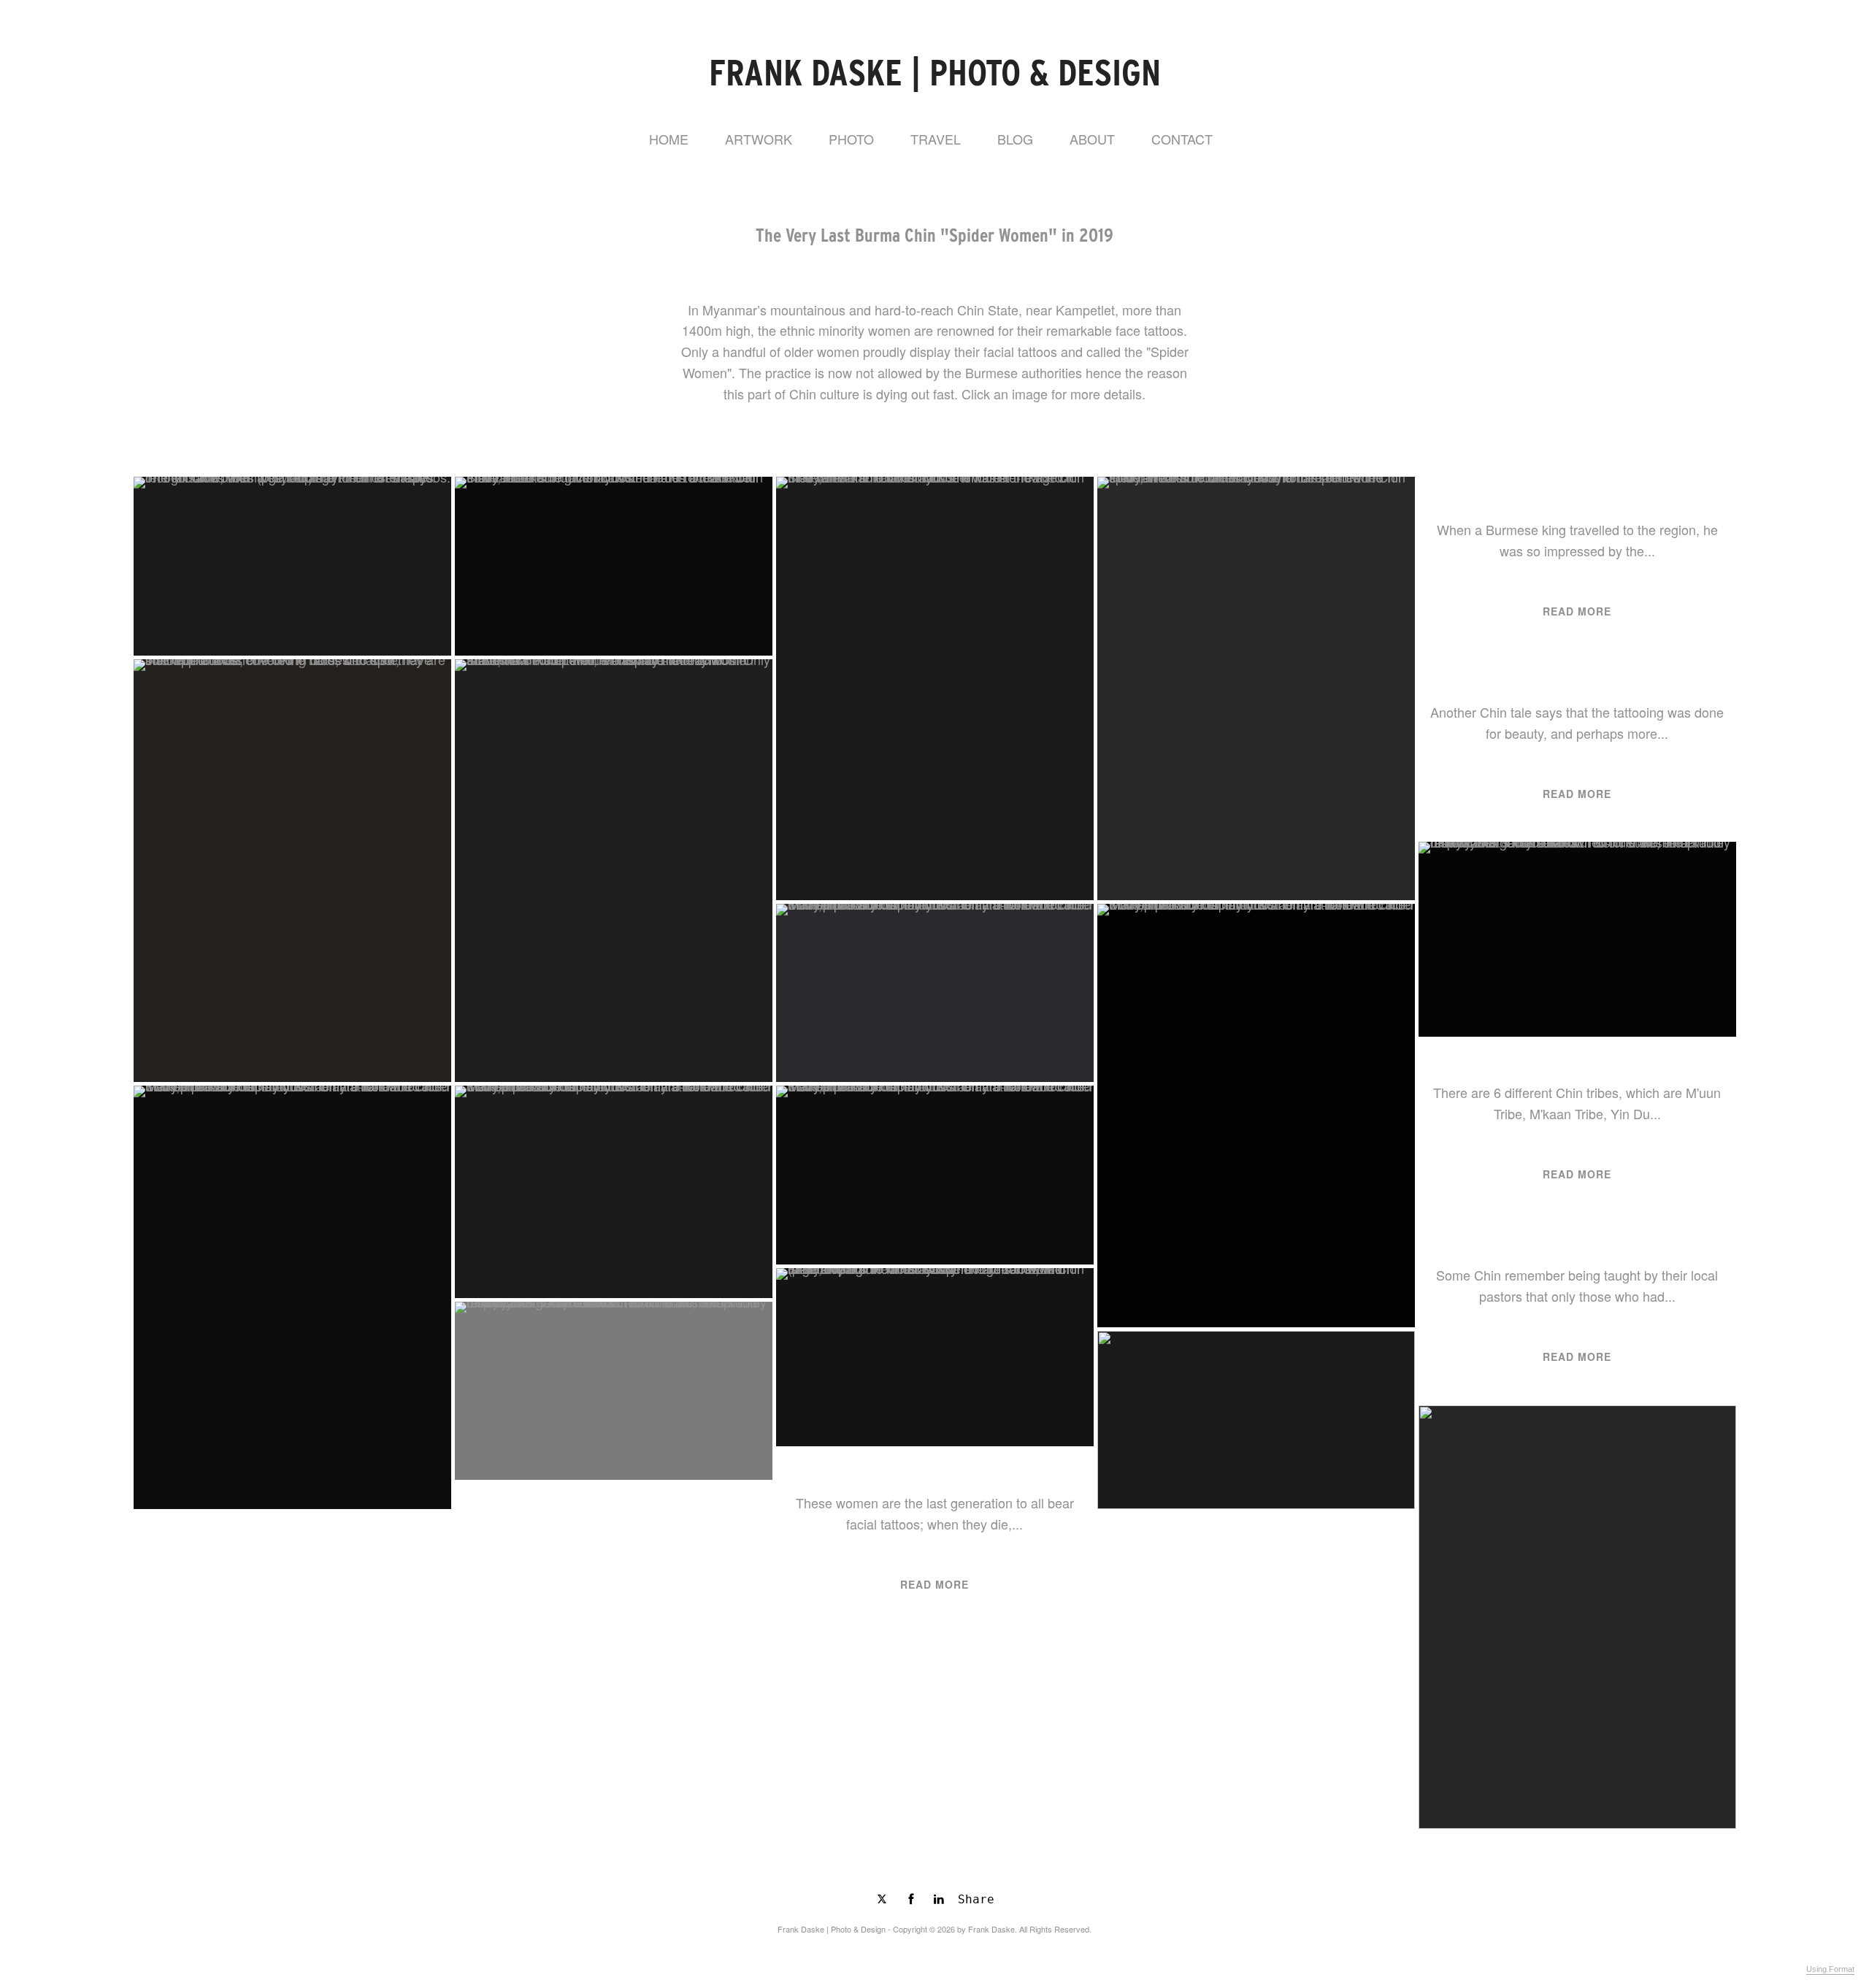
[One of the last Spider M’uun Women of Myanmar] (1256, 1116)
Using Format (1830, 1969)
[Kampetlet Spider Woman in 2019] (614, 871)
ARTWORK (759, 139)
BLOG (1015, 139)
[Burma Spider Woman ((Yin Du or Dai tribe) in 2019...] (292, 1297)
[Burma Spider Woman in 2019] (935, 1175)
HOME (669, 139)
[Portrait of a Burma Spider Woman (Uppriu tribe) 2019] (292, 871)
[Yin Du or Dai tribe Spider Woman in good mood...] (614, 1391)
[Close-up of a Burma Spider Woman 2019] (1256, 688)
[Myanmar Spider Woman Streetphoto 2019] (935, 993)
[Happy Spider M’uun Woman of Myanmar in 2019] (935, 1357)
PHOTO (851, 139)
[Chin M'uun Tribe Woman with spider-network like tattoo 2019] (935, 688)
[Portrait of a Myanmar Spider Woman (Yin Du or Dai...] (614, 566)
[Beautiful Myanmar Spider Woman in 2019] (292, 566)
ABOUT (1092, 139)
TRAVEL (936, 139)
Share (976, 1899)
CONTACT (1182, 139)
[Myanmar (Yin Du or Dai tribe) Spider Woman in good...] (1577, 939)
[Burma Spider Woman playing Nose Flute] (614, 1191)
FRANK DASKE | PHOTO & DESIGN (935, 73)
